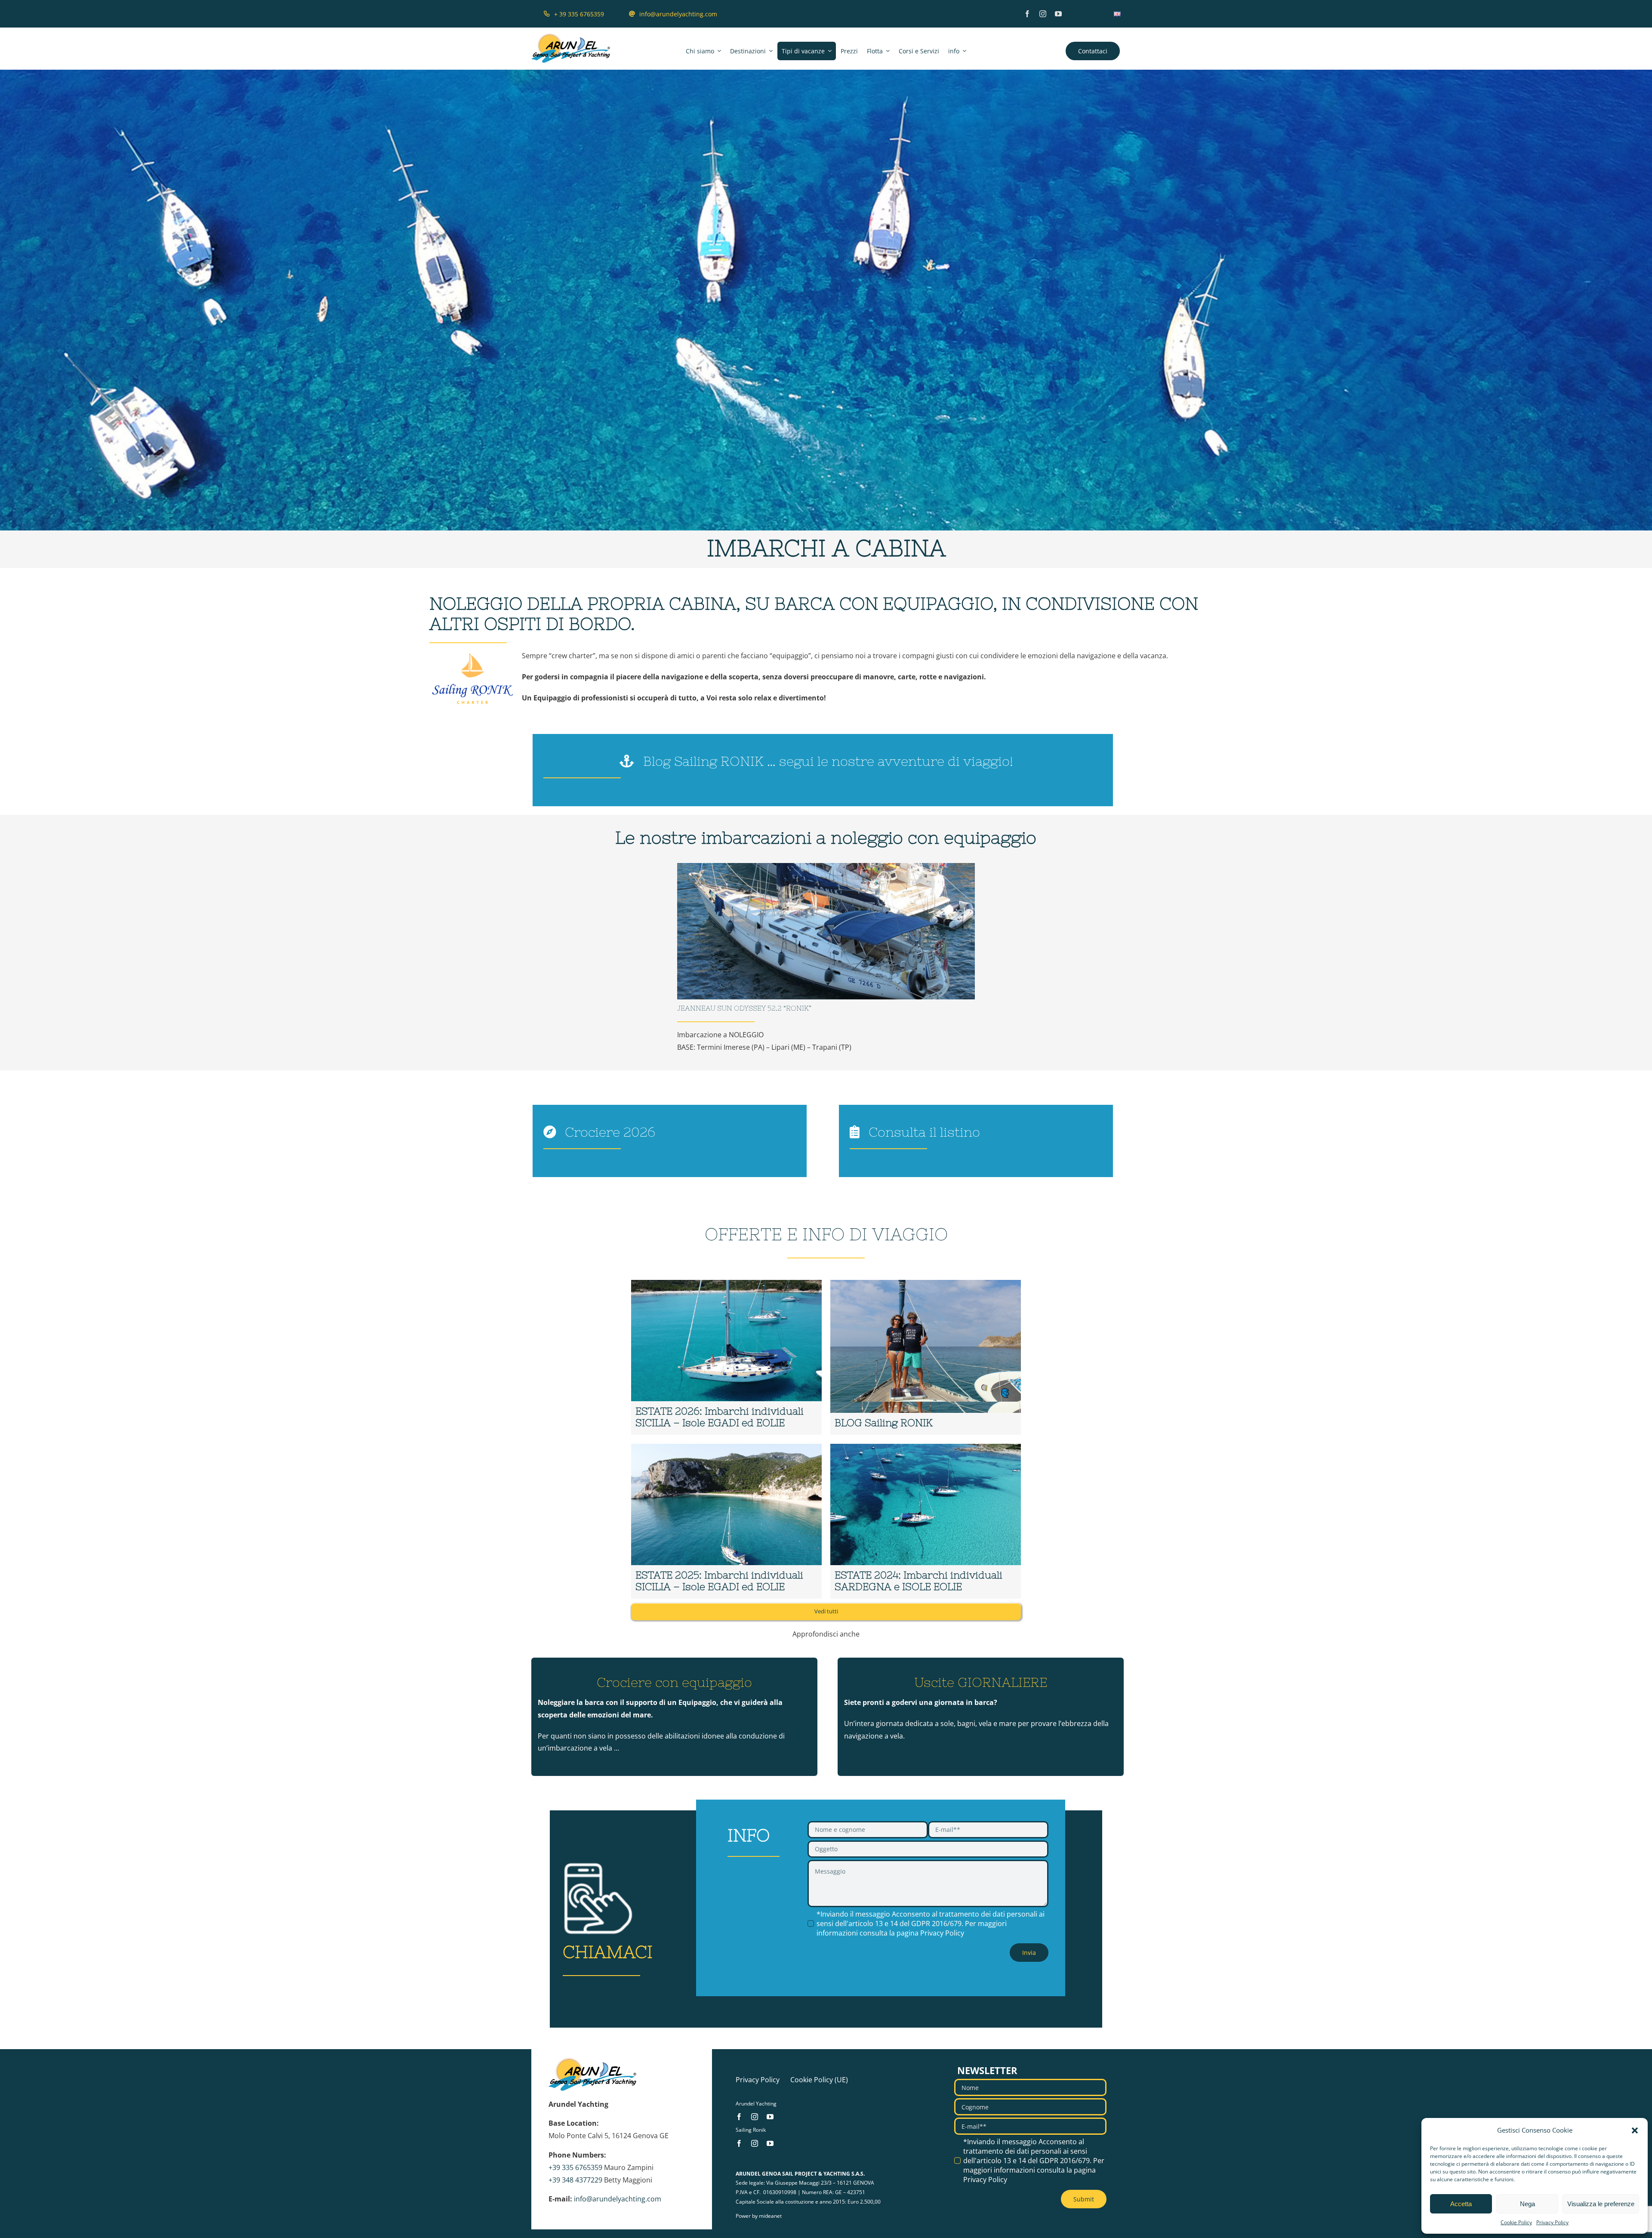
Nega (1527, 2204)
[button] (1635, 2130)
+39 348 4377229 (575, 2180)
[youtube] (1058, 14)
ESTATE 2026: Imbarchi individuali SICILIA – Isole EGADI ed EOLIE (720, 1417)
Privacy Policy (1552, 2222)
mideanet (770, 2216)
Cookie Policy (1516, 2222)
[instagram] (1043, 14)
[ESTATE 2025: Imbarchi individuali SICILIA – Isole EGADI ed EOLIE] (726, 1521)
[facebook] (1027, 14)
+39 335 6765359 (575, 2167)
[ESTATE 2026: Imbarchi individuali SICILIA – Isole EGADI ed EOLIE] (726, 1358)
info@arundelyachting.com (618, 2199)
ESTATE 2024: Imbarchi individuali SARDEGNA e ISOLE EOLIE (918, 1581)
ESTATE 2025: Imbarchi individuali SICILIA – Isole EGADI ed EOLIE (719, 1581)
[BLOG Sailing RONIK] (926, 1358)
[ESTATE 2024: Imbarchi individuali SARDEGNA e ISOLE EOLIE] (926, 1521)
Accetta (1461, 2204)
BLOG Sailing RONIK (884, 1423)
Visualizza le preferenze (1601, 2204)
